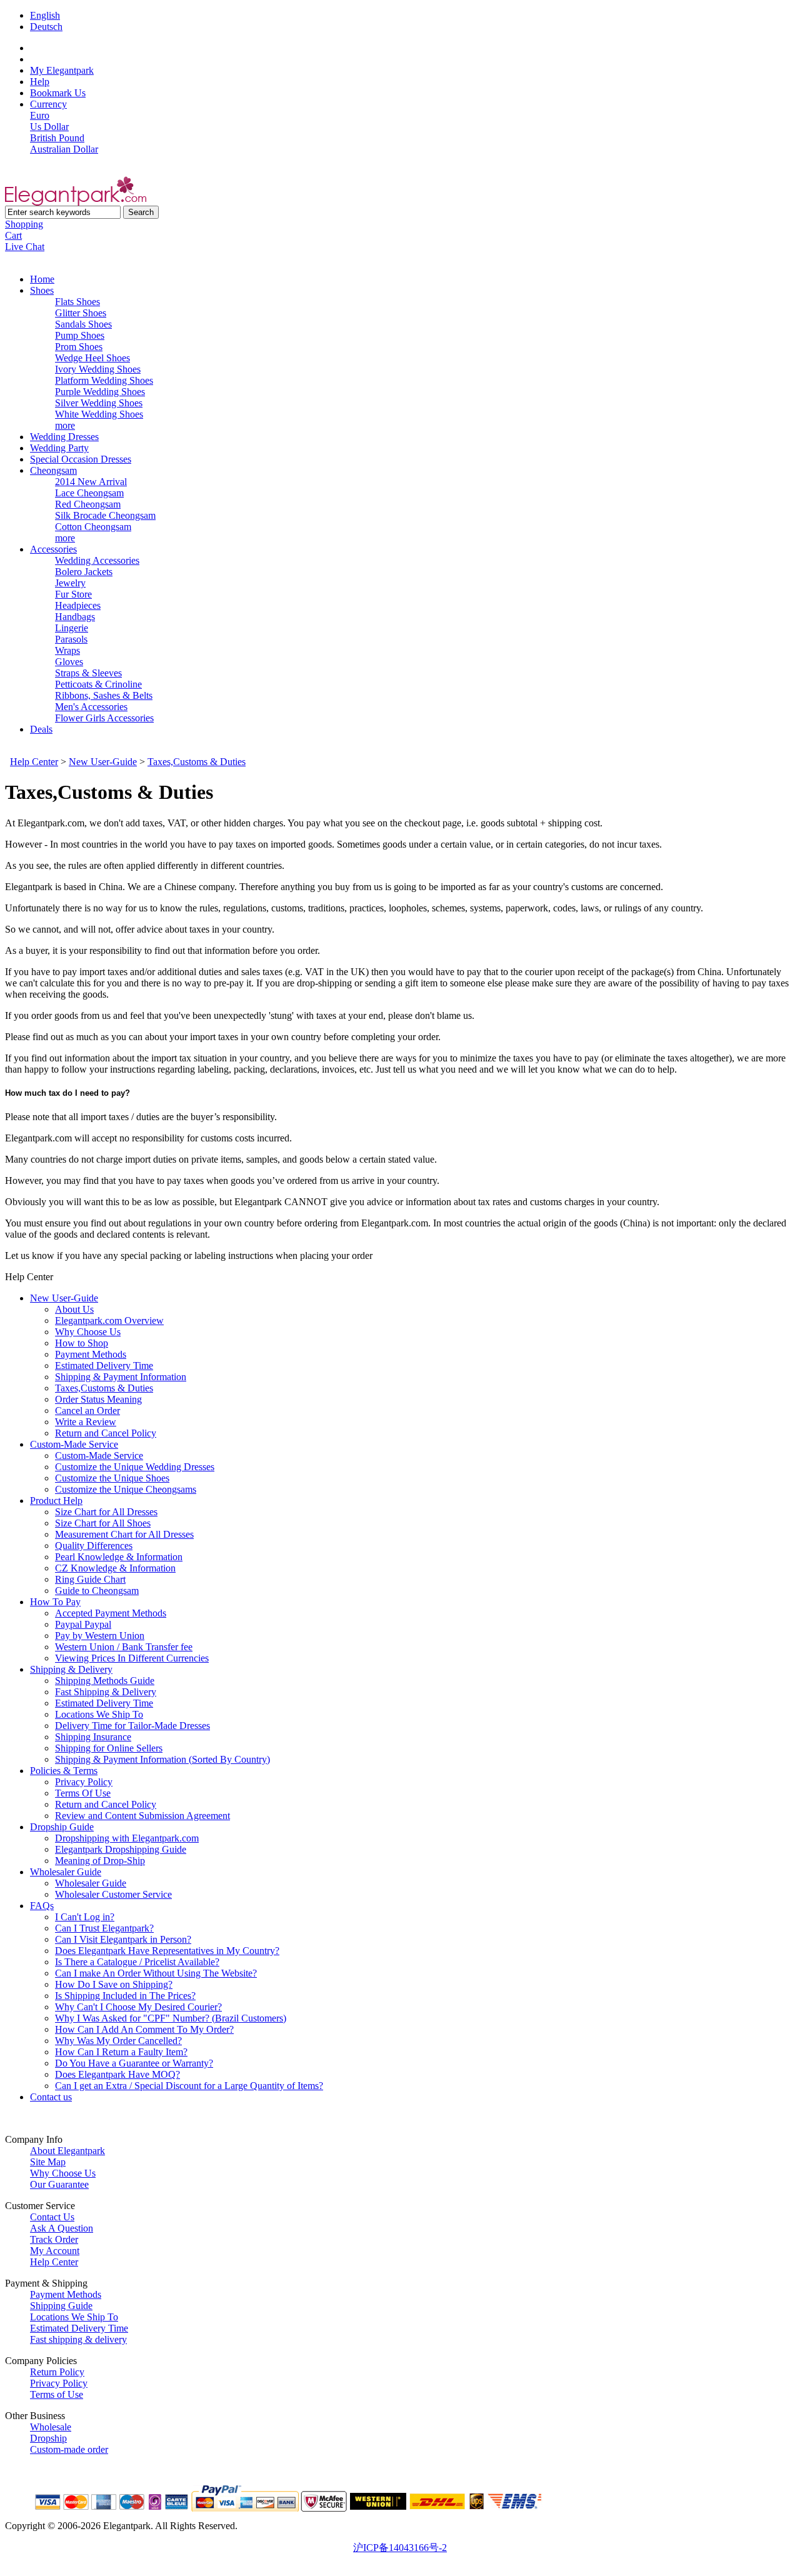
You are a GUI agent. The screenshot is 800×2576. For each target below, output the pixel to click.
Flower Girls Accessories (104, 718)
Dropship (48, 2438)
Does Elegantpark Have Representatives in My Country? (167, 1951)
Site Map (48, 2162)
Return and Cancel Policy (106, 1433)
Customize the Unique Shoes (112, 1478)
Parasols (71, 639)
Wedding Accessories (97, 560)
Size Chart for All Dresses (106, 1512)
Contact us (51, 2097)
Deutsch (46, 27)
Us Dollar (49, 127)
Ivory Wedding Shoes (98, 369)
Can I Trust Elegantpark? (104, 1928)
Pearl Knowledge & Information (119, 1557)
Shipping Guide (61, 2306)
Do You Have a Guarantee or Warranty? (134, 2063)
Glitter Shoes (81, 313)
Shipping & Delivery (71, 1669)
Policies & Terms (64, 1771)
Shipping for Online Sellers (109, 1748)
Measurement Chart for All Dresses (124, 1534)
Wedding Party (59, 448)
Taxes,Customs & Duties (197, 762)
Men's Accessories (91, 707)
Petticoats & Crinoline (98, 684)
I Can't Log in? (85, 1917)
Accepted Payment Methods (111, 1613)
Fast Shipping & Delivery (106, 1692)
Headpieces (78, 605)
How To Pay (55, 1602)
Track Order (54, 2239)
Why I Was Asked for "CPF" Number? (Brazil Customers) (171, 2018)
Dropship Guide (62, 1827)
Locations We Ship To (99, 1714)
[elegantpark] (76, 202)
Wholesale (51, 2427)
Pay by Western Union (100, 1636)
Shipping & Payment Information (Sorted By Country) (162, 1759)
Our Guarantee (59, 2184)
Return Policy (57, 2372)
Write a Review (86, 1422)
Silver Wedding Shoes (99, 403)
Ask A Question (62, 2228)
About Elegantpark (67, 2151)
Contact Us (52, 2217)
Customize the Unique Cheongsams (126, 1489)
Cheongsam (53, 470)
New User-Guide (103, 762)
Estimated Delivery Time (104, 1366)
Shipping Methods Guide (105, 1681)
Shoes (42, 290)
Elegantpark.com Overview (109, 1321)
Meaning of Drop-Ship (100, 1861)
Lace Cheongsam (89, 493)
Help (40, 82)
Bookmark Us (58, 93)
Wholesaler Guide (66, 1872)
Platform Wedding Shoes (104, 380)
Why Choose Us (88, 1332)
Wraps (67, 650)
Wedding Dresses (64, 437)
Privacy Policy (84, 1782)
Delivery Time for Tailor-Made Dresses (132, 1726)
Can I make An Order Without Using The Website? (156, 1973)
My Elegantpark (62, 70)
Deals (41, 729)
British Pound (57, 138)
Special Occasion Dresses (81, 459)
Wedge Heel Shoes (92, 358)
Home (42, 279)
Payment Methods (91, 1354)
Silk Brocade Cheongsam (105, 515)
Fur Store (73, 594)
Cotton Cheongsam (93, 527)
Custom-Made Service (74, 1444)
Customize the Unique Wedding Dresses (135, 1467)
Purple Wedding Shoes (100, 392)
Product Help (56, 1501)
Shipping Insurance (93, 1737)
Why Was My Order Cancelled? (118, 2041)
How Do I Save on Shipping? (114, 1984)
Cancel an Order (87, 1411)
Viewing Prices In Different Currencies (132, 1658)
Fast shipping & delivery (78, 2339)
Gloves (69, 662)
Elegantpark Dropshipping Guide (121, 1849)
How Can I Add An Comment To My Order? (144, 2029)
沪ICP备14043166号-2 (400, 2548)
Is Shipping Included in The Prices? (125, 1996)
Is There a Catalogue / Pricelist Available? (137, 1962)
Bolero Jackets (84, 572)
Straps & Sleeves (88, 673)
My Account (55, 2251)
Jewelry (70, 583)
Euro (40, 115)
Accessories (53, 549)
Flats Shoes (77, 302)
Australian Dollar (64, 149)
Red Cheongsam (88, 504)
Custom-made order (69, 2449)
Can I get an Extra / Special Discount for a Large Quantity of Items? (189, 2086)
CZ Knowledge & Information (115, 1568)
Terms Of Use (83, 1793)
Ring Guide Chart (90, 1579)
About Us (74, 1309)
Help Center (34, 762)
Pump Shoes (80, 335)
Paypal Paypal (83, 1624)
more (65, 425)
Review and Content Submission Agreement (142, 1816)
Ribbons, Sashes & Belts (104, 695)
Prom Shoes (79, 347)
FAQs (42, 1906)
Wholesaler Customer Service (113, 1894)
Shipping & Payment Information (121, 1377)
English (45, 15)
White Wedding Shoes (99, 414)
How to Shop (82, 1343)
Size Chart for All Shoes (103, 1523)
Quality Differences (94, 1546)
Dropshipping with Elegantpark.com (127, 1838)
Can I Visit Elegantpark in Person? (123, 1939)
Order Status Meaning (98, 1399)
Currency (48, 104)
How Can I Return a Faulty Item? (121, 2052)
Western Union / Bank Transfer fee (124, 1647)
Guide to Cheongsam (97, 1591)
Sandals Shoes (83, 324)
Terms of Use (57, 2394)
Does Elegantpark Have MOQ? (117, 2074)
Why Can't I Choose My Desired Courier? (138, 2007)
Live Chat (25, 247)
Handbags (75, 617)
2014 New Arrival (91, 482)
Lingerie (72, 628)
